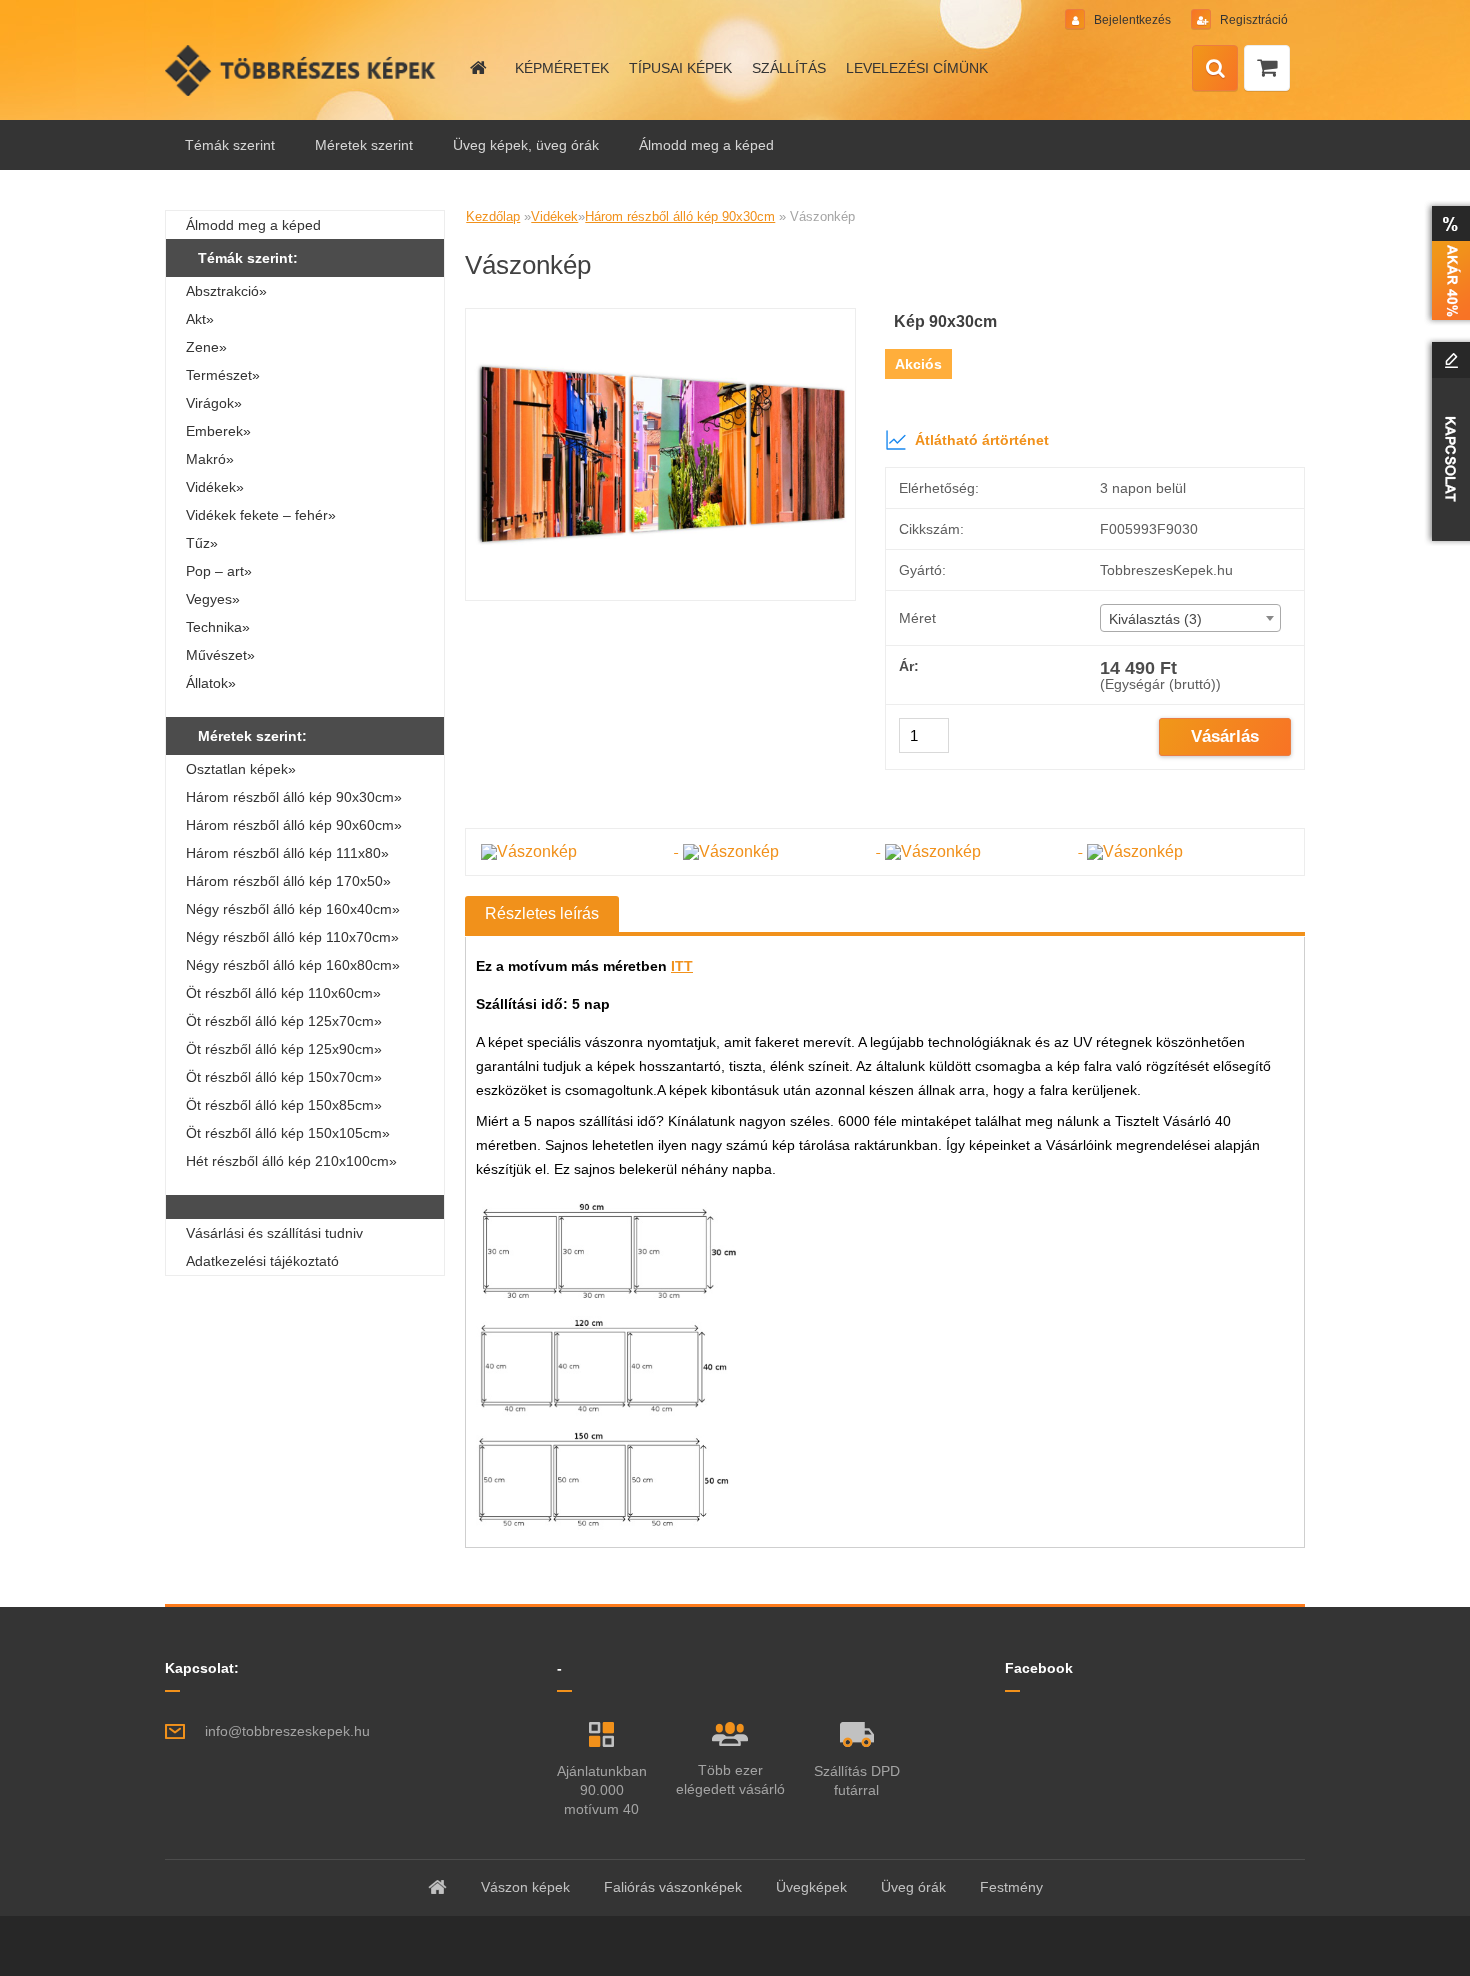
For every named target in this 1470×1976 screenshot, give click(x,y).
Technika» (218, 627)
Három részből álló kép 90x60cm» (294, 825)
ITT (682, 966)
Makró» (210, 459)
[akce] (1447, 263)
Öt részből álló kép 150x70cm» (284, 1077)
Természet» (223, 375)
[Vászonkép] (660, 316)
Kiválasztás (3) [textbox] (1155, 619)
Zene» (206, 347)
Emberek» (218, 431)
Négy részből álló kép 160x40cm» (293, 909)
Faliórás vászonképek (673, 1887)
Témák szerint (230, 145)
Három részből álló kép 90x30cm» (294, 797)
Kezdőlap (493, 216)
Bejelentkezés (1132, 20)
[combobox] (1190, 618)
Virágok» (214, 403)
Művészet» (220, 655)
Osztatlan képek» (241, 769)
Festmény (1011, 1887)
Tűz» (202, 543)
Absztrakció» (226, 291)
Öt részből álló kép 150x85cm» (284, 1105)
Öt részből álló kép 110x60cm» (283, 993)
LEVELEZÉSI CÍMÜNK (917, 68)
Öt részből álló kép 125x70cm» (284, 1021)
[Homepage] (477, 68)
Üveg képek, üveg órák (526, 145)
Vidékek (554, 216)
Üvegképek (811, 1887)
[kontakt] (1447, 441)
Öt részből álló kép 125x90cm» (284, 1049)
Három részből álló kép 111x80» (287, 853)
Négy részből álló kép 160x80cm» (293, 965)
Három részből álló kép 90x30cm (680, 216)
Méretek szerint (364, 145)
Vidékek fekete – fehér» (261, 515)
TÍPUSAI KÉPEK (680, 68)
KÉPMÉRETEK (562, 68)
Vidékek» (215, 487)
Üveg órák (913, 1887)
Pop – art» (219, 571)
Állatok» (211, 683)
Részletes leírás (542, 913)
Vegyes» (213, 599)
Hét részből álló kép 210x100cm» (291, 1161)
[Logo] (302, 70)
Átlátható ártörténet (982, 440)
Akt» (200, 319)
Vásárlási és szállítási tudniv (274, 1233)
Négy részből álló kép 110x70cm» (292, 937)
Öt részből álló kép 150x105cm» (288, 1133)
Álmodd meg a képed (706, 145)
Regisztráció (1252, 20)
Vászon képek (525, 1887)
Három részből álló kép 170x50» (288, 881)
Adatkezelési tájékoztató (262, 1261)
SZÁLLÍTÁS (789, 68)
